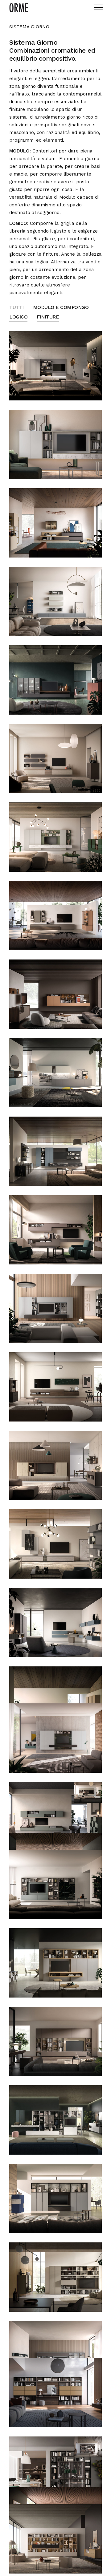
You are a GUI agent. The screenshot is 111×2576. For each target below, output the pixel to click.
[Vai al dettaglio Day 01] (55, 366)
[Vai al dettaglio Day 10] (55, 1073)
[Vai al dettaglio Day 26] (55, 2120)
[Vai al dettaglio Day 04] (55, 601)
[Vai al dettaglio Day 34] (55, 2539)
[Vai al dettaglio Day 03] (55, 523)
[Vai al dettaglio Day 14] (55, 1387)
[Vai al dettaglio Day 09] (55, 994)
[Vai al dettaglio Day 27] (55, 2199)
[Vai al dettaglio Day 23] (55, 1884)
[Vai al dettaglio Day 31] (55, 2471)
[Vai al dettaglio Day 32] (88, 2447)
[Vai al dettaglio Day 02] (55, 444)
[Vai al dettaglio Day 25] (55, 2041)
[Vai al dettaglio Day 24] (55, 1963)
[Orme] (19, 8)
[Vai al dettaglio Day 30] (55, 2393)
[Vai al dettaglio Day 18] (55, 1701)
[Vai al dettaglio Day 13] (55, 1308)
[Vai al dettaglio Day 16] (55, 1544)
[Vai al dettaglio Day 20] (55, 1817)
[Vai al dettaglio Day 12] (55, 1230)
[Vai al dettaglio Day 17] (55, 1623)
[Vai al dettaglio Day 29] (55, 2356)
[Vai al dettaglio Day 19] (55, 1738)
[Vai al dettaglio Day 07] (55, 837)
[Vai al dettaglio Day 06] (55, 759)
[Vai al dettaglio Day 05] (55, 680)
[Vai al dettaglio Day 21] (88, 1792)
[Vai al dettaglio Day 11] (55, 1151)
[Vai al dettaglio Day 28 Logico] (55, 2277)
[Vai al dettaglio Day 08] (55, 916)
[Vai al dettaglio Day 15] (55, 1465)
